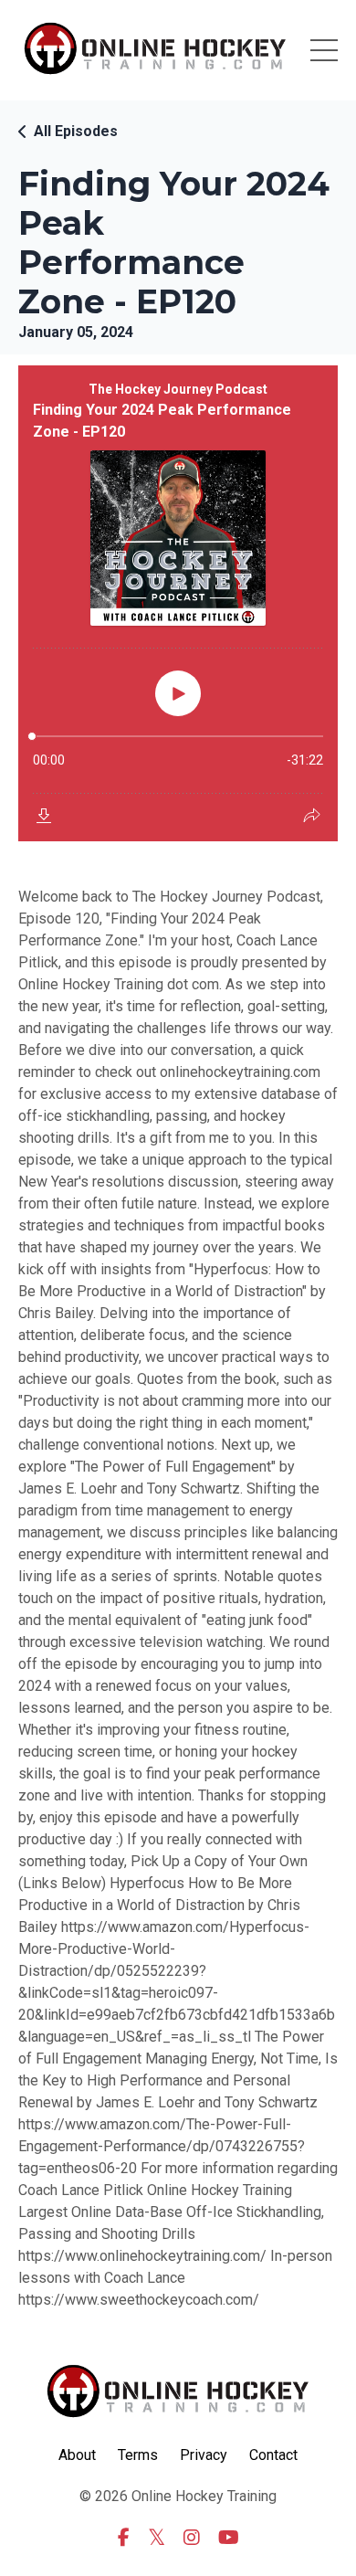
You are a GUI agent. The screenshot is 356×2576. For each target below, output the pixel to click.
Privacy (204, 2455)
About (77, 2455)
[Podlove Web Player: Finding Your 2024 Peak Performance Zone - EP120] (178, 603)
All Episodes (76, 131)
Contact (273, 2455)
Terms (138, 2455)
